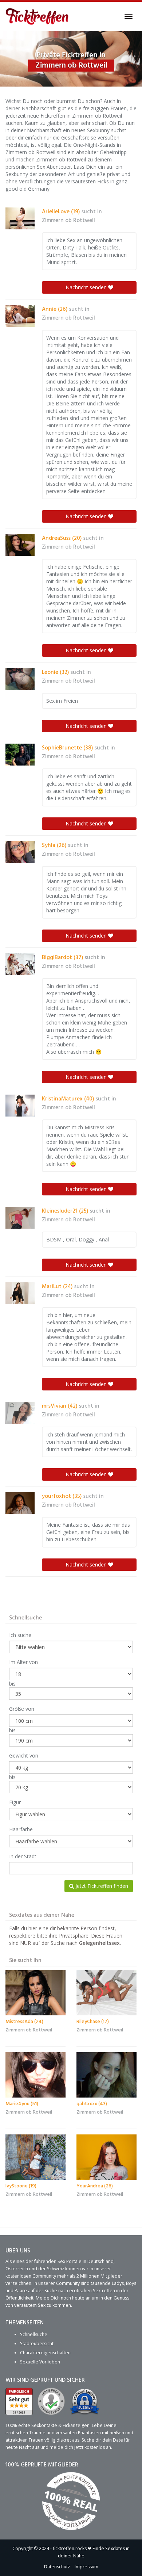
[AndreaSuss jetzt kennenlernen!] (20, 545)
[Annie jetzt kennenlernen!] (20, 316)
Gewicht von (24, 1756)
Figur (15, 1802)
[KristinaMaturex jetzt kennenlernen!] (20, 1106)
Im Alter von (23, 1662)
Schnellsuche (34, 2334)
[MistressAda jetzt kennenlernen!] (35, 1993)
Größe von (22, 1709)
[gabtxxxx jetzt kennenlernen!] (106, 2075)
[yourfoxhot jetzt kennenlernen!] (20, 1503)
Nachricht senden (87, 287)
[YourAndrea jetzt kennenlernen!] (106, 2157)
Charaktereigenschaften (45, 2353)
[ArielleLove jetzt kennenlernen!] (20, 218)
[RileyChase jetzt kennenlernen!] (106, 1993)
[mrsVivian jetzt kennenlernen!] (20, 1413)
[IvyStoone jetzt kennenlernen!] (35, 2157)
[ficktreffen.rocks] (37, 16)
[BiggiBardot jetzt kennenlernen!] (20, 964)
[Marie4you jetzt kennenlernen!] (35, 2075)
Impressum (86, 2567)
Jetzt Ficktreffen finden (101, 1886)
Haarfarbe (21, 1829)
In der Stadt (23, 1856)
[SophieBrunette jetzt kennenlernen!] (20, 755)
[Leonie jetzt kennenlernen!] (20, 679)
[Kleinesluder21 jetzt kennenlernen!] (20, 1218)
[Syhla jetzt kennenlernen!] (20, 852)
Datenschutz (57, 2567)
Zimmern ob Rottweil (68, 221)
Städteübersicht (37, 2344)
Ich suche (20, 1635)
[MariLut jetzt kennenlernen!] (20, 1293)
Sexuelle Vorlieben (40, 2362)
